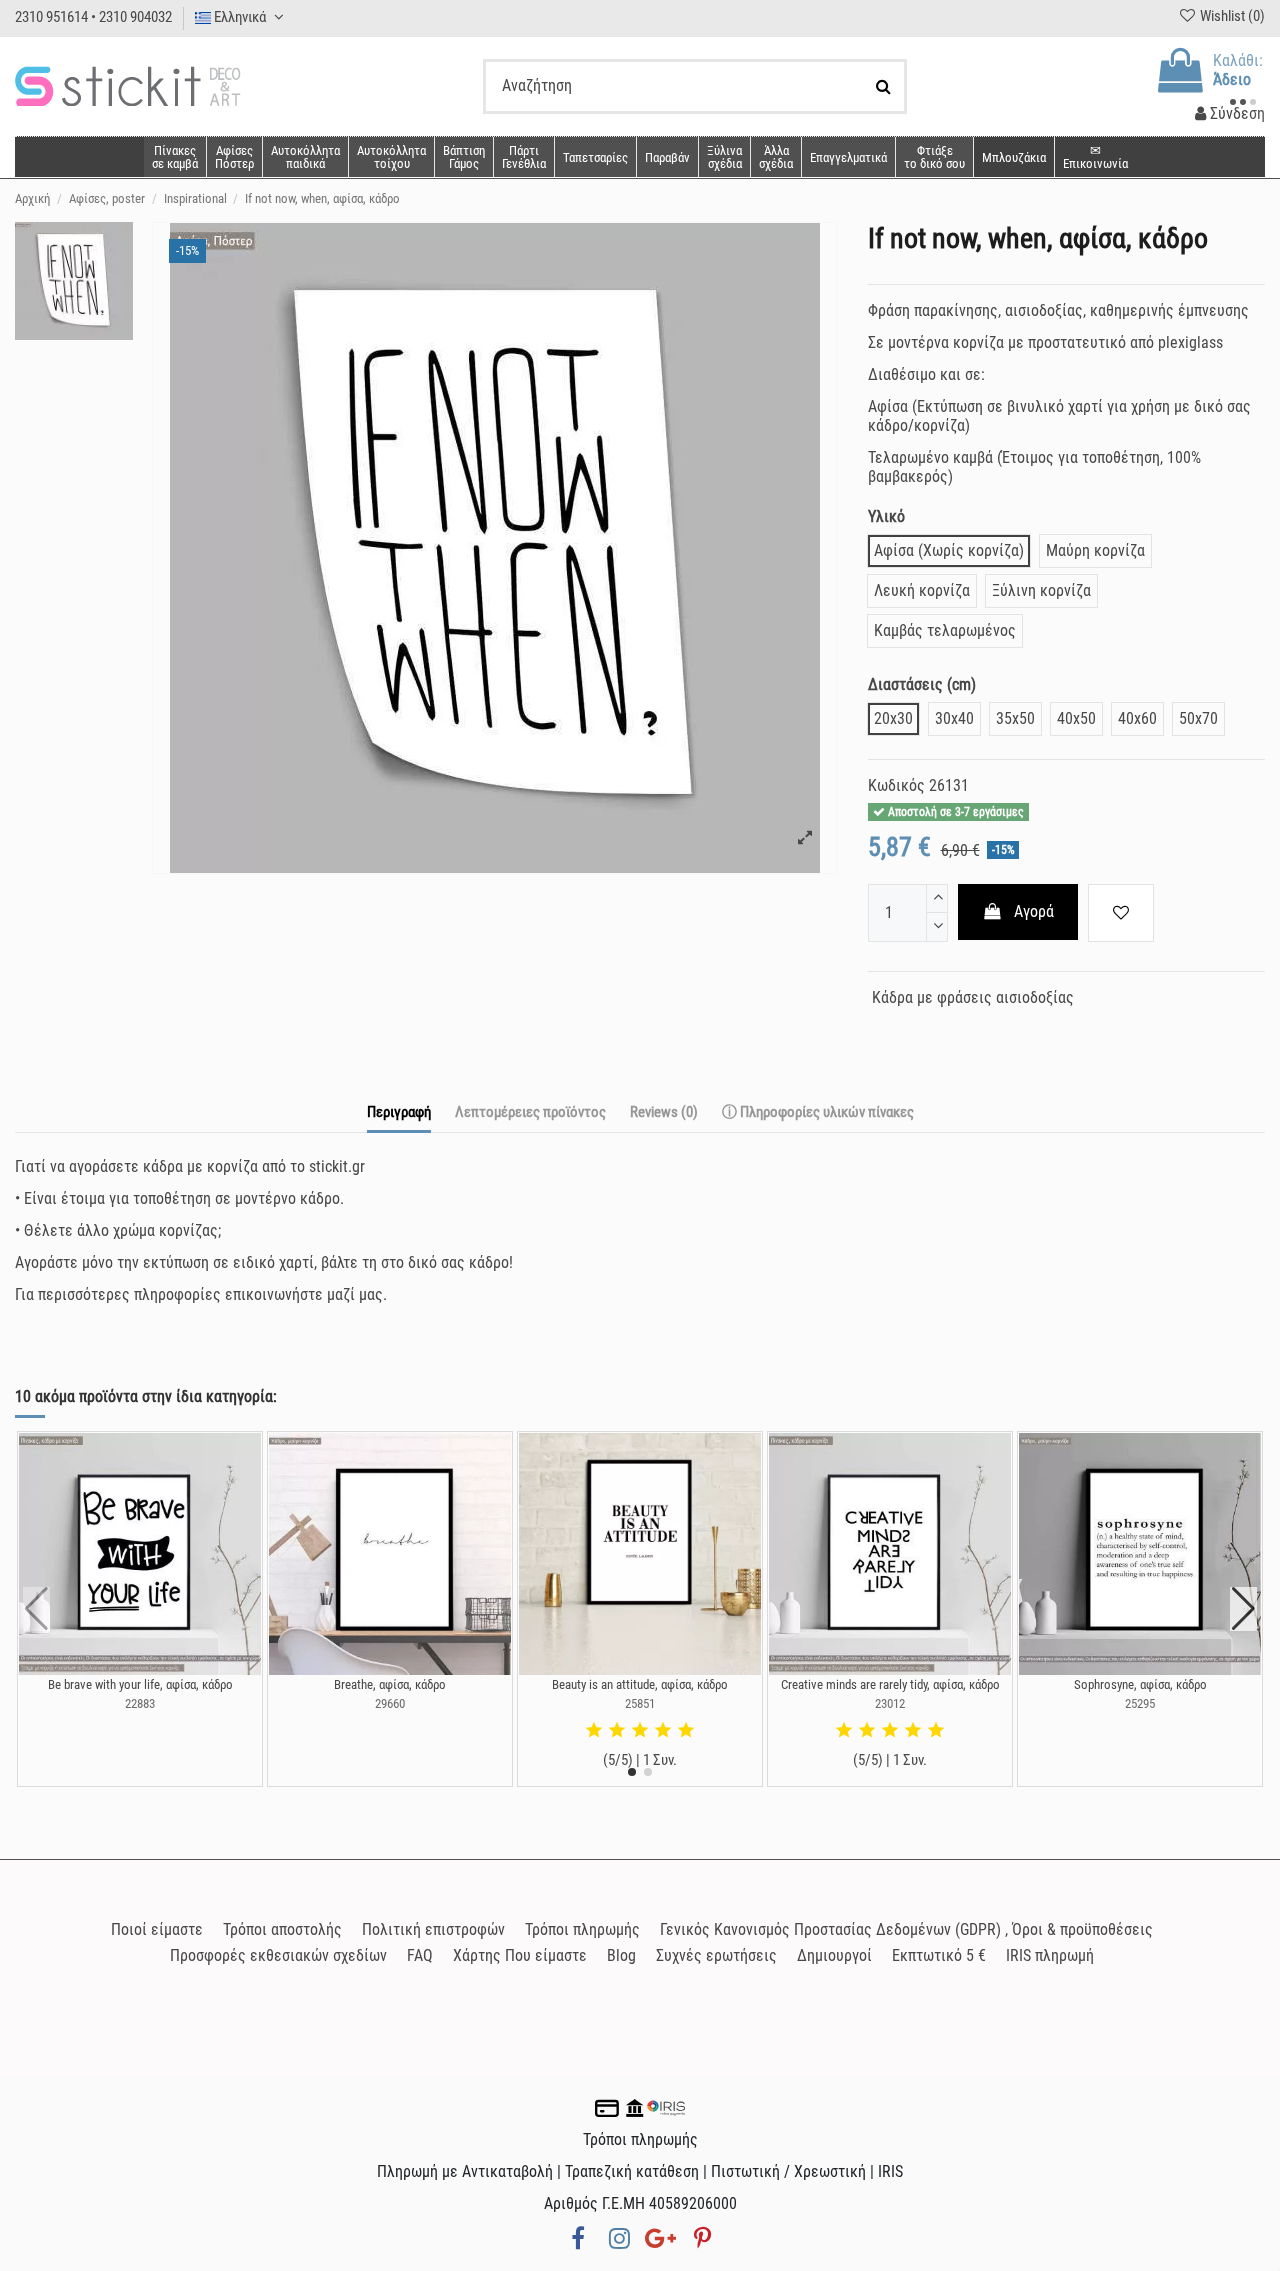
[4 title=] (663, 1731)
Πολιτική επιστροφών (433, 1929)
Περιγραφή (399, 1112)
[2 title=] (617, 1731)
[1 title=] (594, 1731)
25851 (640, 1703)
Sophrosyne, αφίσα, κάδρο (1140, 1684)
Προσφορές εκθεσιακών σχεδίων (278, 1955)
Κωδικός (896, 785)
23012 (890, 1703)
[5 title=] (686, 1731)
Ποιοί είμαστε (157, 1929)
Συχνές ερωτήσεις (716, 1955)
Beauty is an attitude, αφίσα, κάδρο (640, 1684)
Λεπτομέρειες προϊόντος (530, 1112)
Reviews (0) (664, 1112)
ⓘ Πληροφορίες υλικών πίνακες (818, 1112)
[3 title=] (640, 1731)
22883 (140, 1703)
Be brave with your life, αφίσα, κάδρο (140, 1684)
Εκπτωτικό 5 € (939, 1955)
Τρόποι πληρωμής (582, 1929)
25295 (1140, 1703)
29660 (390, 1703)
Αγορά (1034, 911)
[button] (775, 157)
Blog (621, 1955)
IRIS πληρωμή (1050, 1955)
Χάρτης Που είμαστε (520, 1955)
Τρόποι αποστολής (282, 1929)
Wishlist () (1231, 16)
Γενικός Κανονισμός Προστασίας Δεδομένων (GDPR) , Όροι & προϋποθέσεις (906, 1929)
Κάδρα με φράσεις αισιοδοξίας (973, 997)
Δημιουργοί (834, 1955)
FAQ (420, 1955)
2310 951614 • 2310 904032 (93, 17)
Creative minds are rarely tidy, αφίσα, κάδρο (890, 1684)
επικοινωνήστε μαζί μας (304, 1294)
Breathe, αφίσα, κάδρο (390, 1684)
